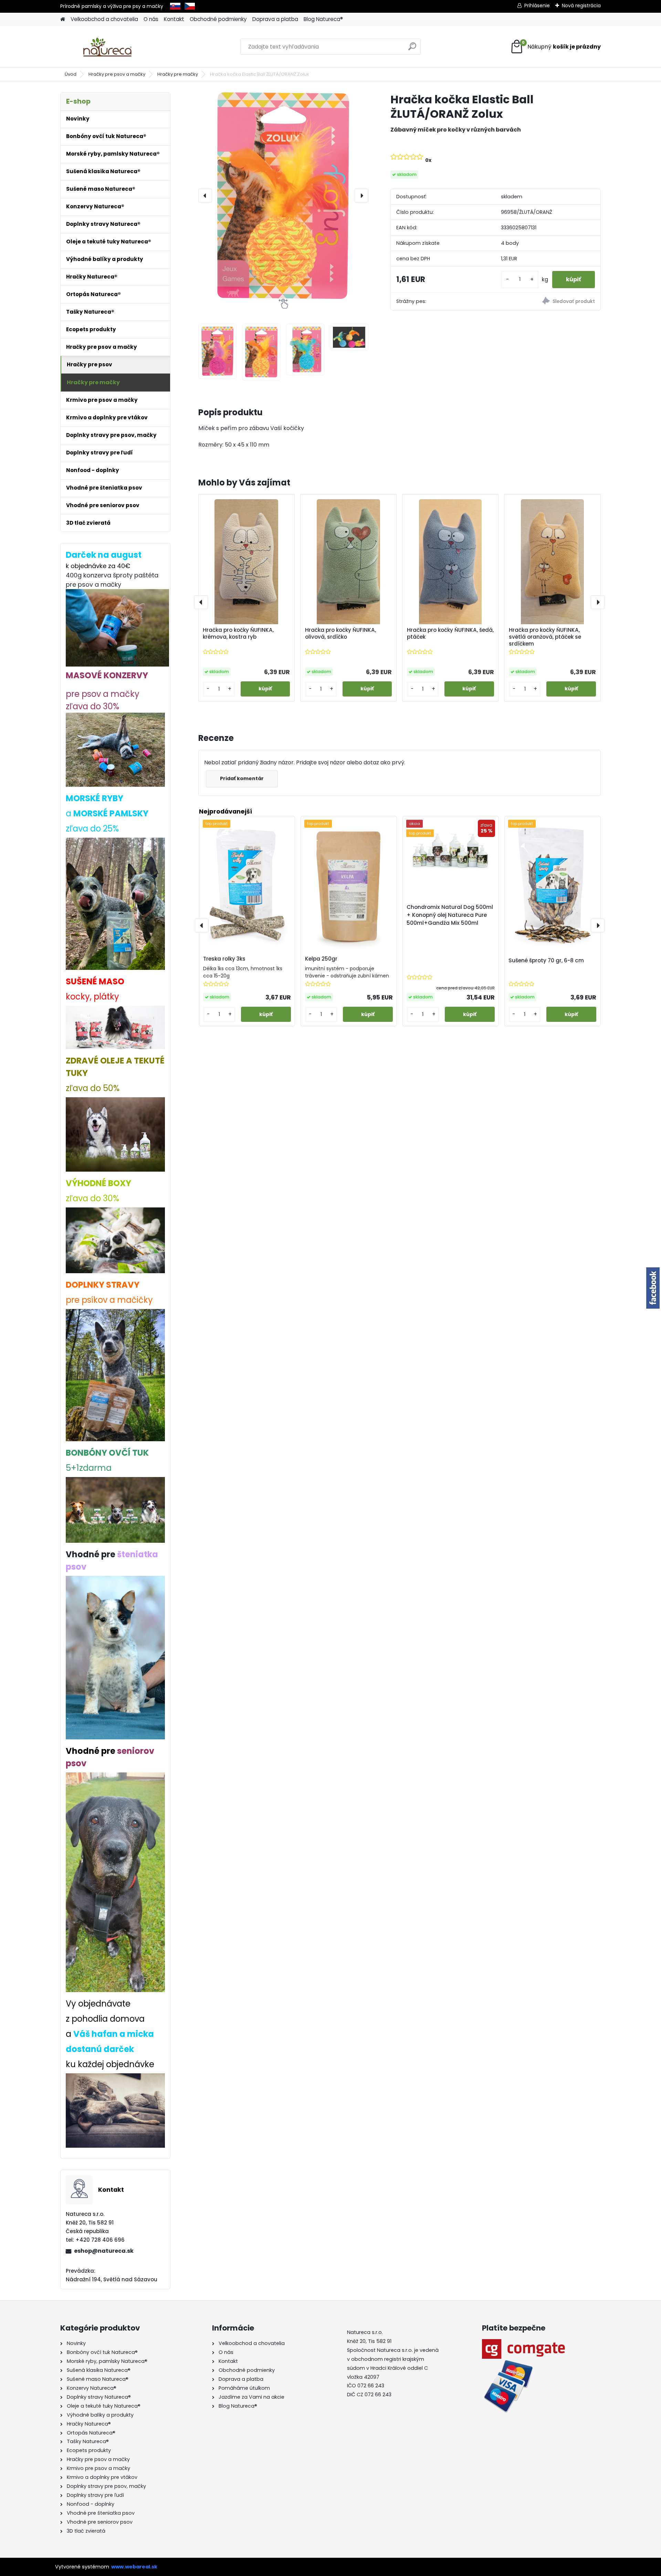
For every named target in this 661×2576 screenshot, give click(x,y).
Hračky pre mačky (178, 74)
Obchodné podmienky (218, 19)
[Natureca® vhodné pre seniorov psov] (115, 1778)
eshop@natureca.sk (104, 2251)
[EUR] (175, 6)
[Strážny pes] (548, 302)
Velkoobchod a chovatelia (104, 19)
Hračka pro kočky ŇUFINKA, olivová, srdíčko (340, 633)
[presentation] (205, 196)
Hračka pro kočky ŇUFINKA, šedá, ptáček (450, 633)
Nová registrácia (581, 6)
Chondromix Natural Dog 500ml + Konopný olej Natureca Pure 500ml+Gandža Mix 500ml (450, 915)
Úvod (71, 74)
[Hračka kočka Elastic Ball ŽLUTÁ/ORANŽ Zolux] (283, 196)
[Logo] (108, 47)
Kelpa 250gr (321, 959)
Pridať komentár (242, 778)
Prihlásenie (537, 6)
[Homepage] (63, 19)
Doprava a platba (275, 19)
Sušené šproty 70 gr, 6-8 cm (546, 960)
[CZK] (190, 6)
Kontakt (174, 19)
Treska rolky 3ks (224, 959)
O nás (151, 19)
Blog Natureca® (323, 19)
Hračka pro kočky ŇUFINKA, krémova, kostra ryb (238, 633)
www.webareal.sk (134, 2567)
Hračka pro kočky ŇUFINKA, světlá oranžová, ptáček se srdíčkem (545, 637)
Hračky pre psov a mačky (117, 74)
